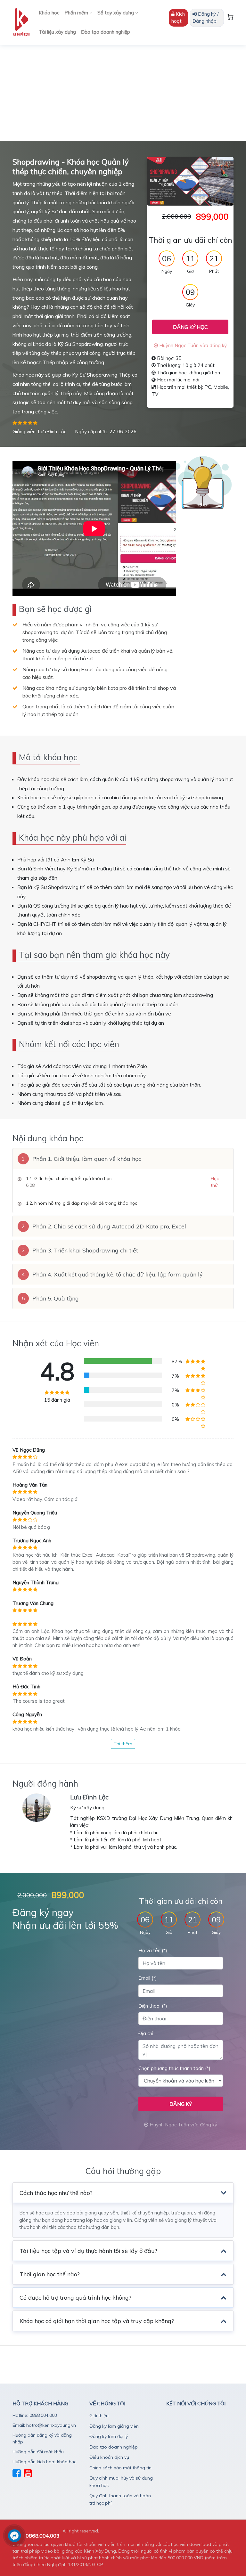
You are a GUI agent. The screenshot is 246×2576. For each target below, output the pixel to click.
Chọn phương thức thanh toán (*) (174, 2068)
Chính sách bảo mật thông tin (120, 2468)
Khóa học (49, 13)
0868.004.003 (43, 2536)
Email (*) (148, 1978)
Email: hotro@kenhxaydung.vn (44, 2425)
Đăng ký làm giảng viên (114, 2426)
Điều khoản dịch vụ (109, 2457)
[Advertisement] (123, 93)
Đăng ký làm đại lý (109, 2436)
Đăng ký (181, 2104)
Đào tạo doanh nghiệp (106, 32)
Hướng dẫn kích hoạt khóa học (44, 2462)
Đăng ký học (190, 327)
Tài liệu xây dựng (57, 32)
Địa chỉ (146, 2033)
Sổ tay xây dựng (116, 13)
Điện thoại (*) (153, 2006)
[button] (123, 1159)
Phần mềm (77, 13)
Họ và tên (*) (153, 1950)
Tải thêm (123, 1744)
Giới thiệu (99, 2416)
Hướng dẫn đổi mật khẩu (38, 2452)
